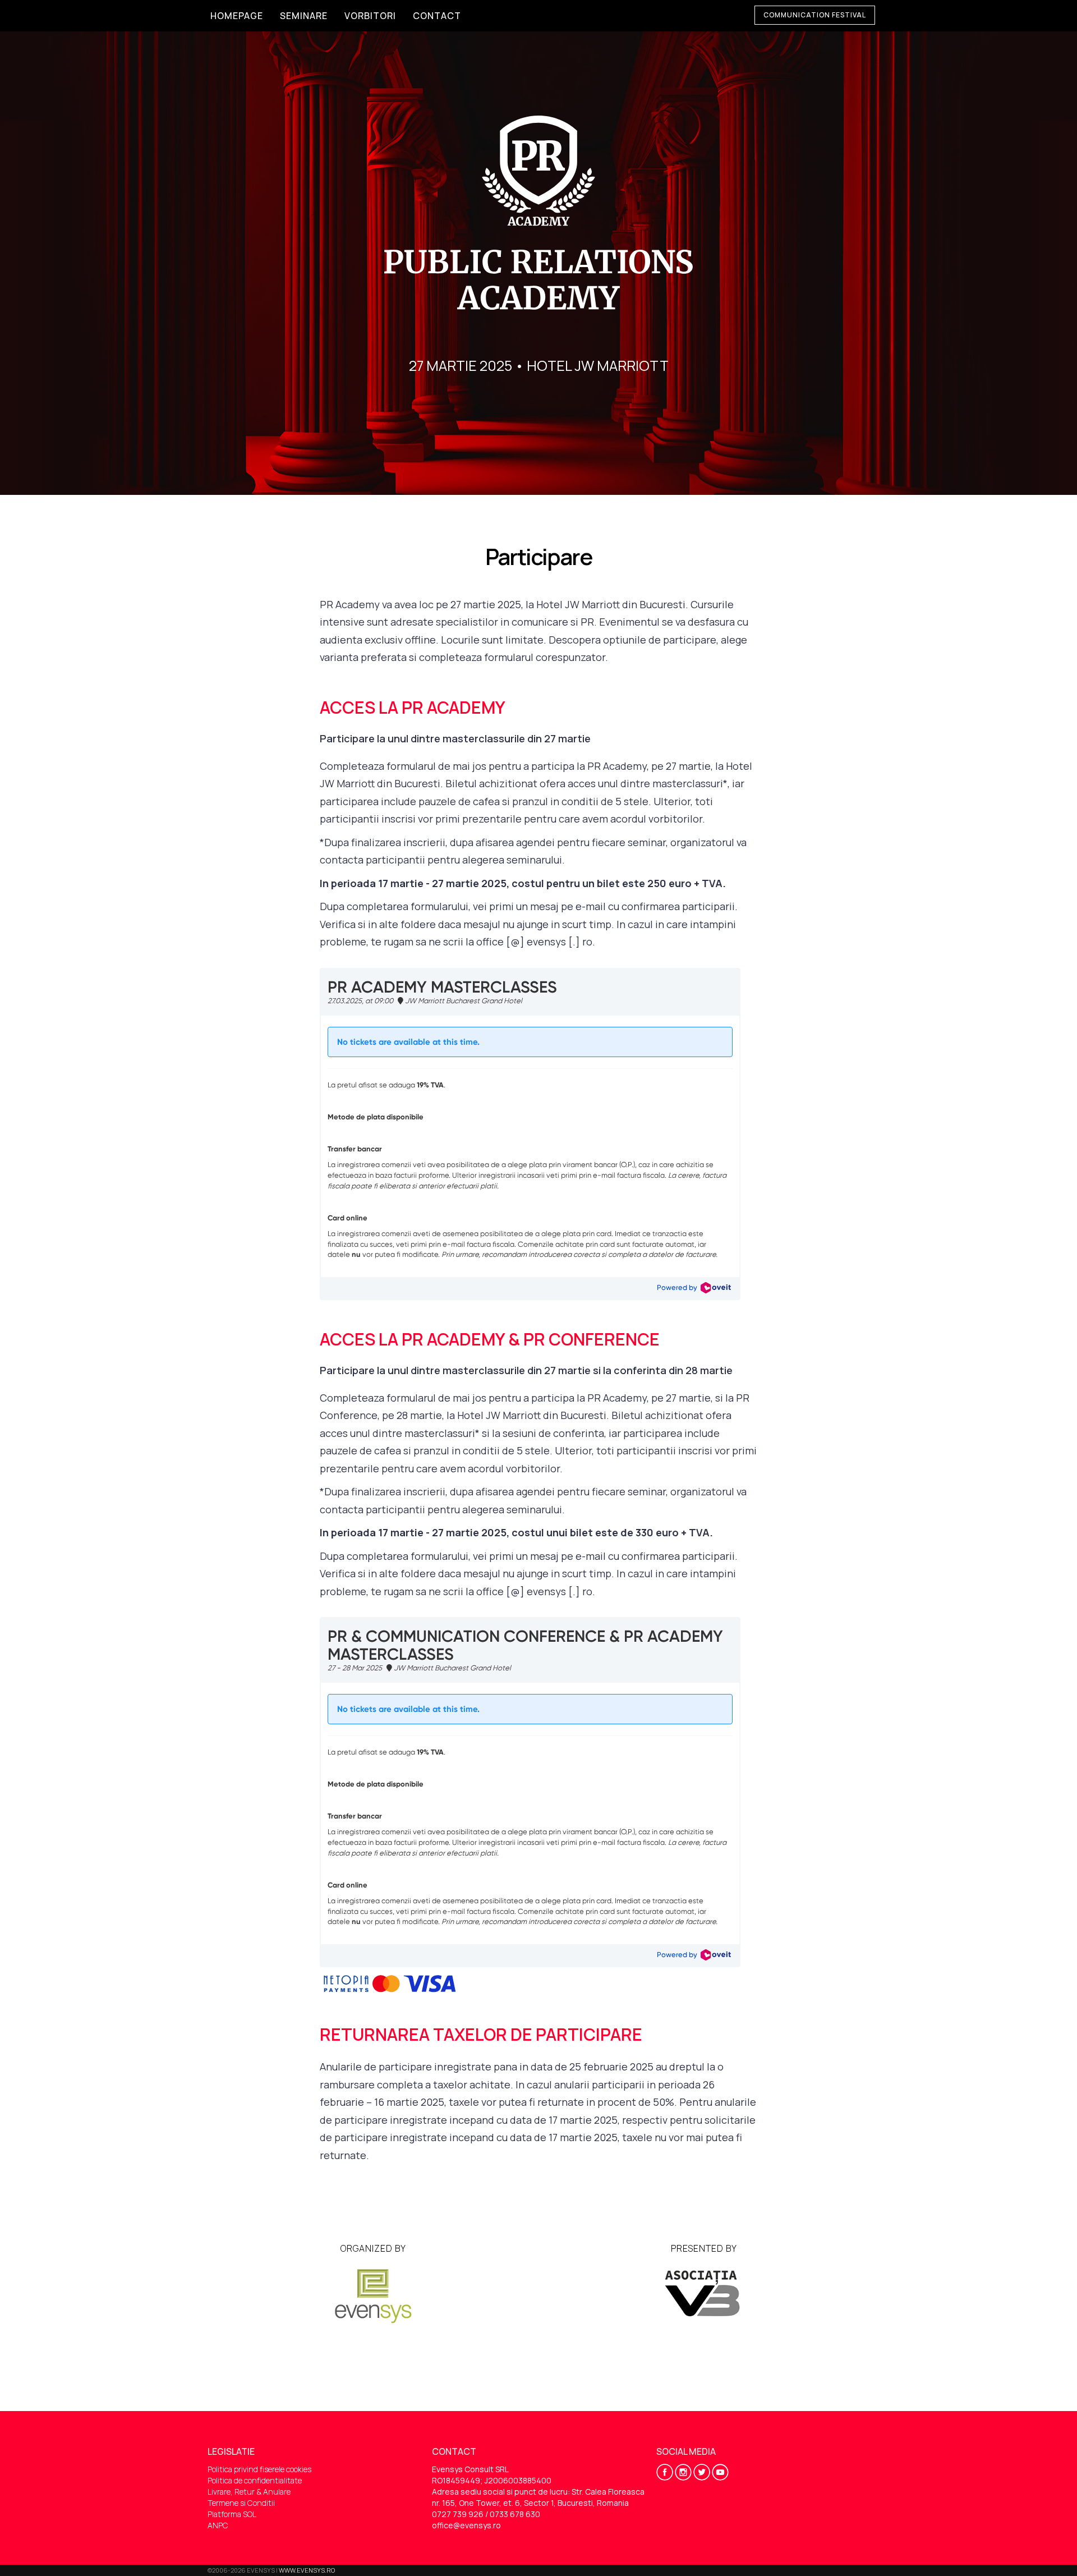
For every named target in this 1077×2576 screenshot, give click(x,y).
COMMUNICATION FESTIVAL (815, 15)
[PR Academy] (538, 212)
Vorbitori (370, 16)
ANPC (218, 2525)
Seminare (304, 16)
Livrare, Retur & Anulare (249, 2492)
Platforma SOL (232, 2514)
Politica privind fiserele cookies (259, 2469)
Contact (437, 16)
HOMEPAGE (237, 16)
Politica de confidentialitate (255, 2480)
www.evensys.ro (307, 2570)
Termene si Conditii (241, 2503)
